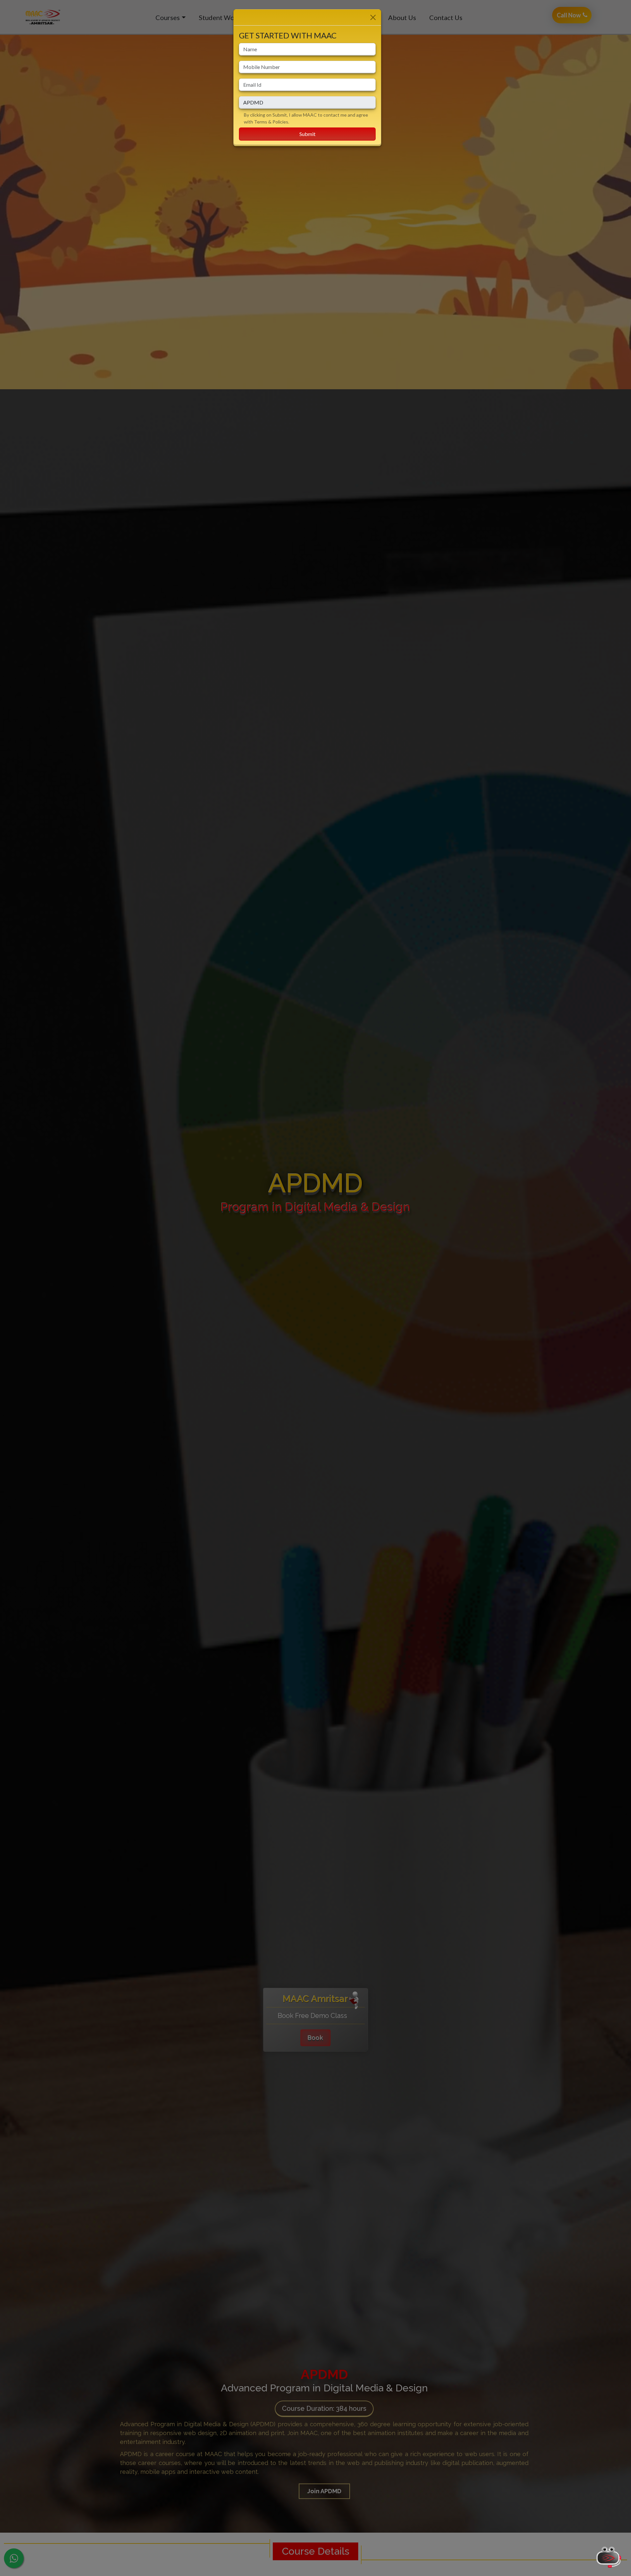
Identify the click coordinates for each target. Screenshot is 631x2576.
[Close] (373, 17)
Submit (307, 134)
